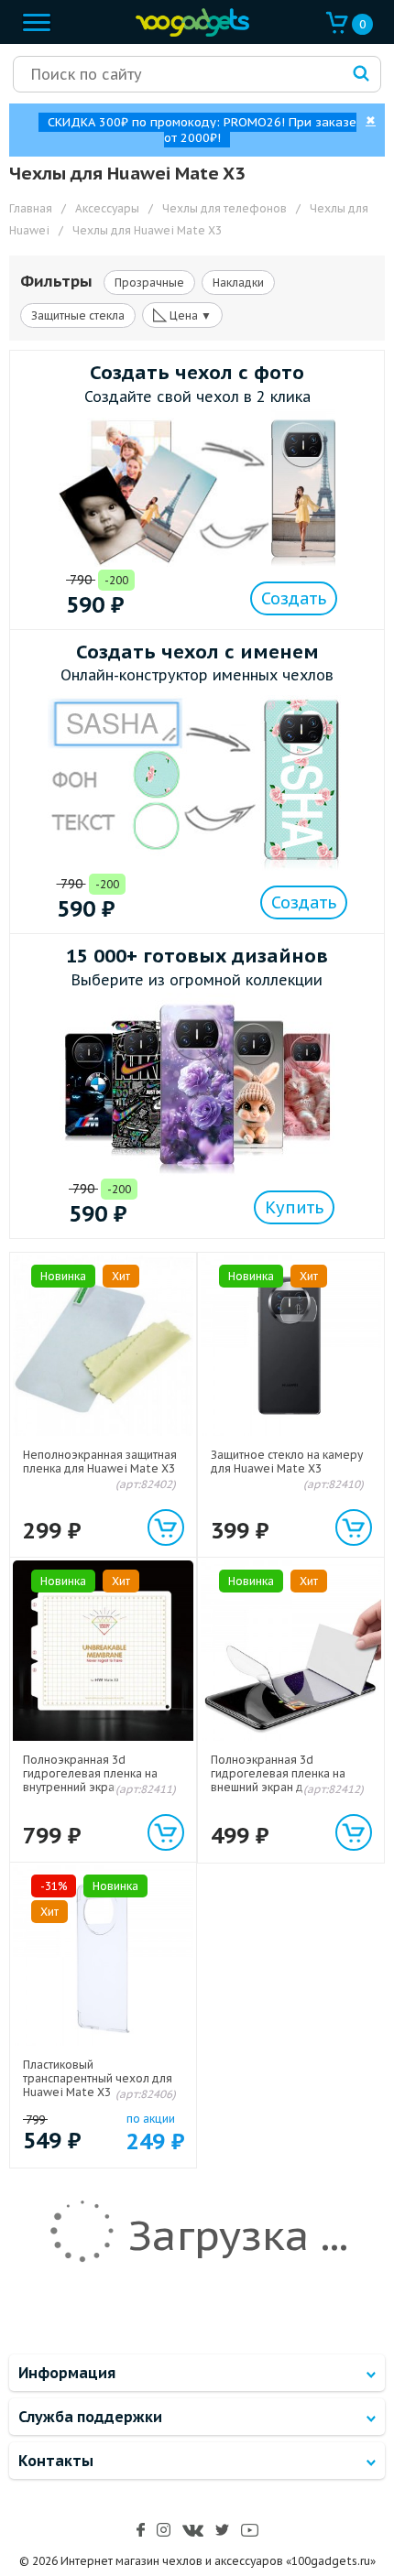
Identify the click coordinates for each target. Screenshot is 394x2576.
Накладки (238, 283)
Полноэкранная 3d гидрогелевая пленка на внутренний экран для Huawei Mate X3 (90, 1780)
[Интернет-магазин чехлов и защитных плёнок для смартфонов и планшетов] (188, 33)
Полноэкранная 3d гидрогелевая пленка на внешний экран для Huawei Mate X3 (285, 1780)
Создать (294, 598)
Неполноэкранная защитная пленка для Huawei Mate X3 (100, 1462)
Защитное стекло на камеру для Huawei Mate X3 (287, 1462)
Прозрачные (149, 283)
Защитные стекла (78, 315)
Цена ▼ (182, 314)
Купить (294, 1207)
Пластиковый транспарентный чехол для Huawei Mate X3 (98, 2078)
